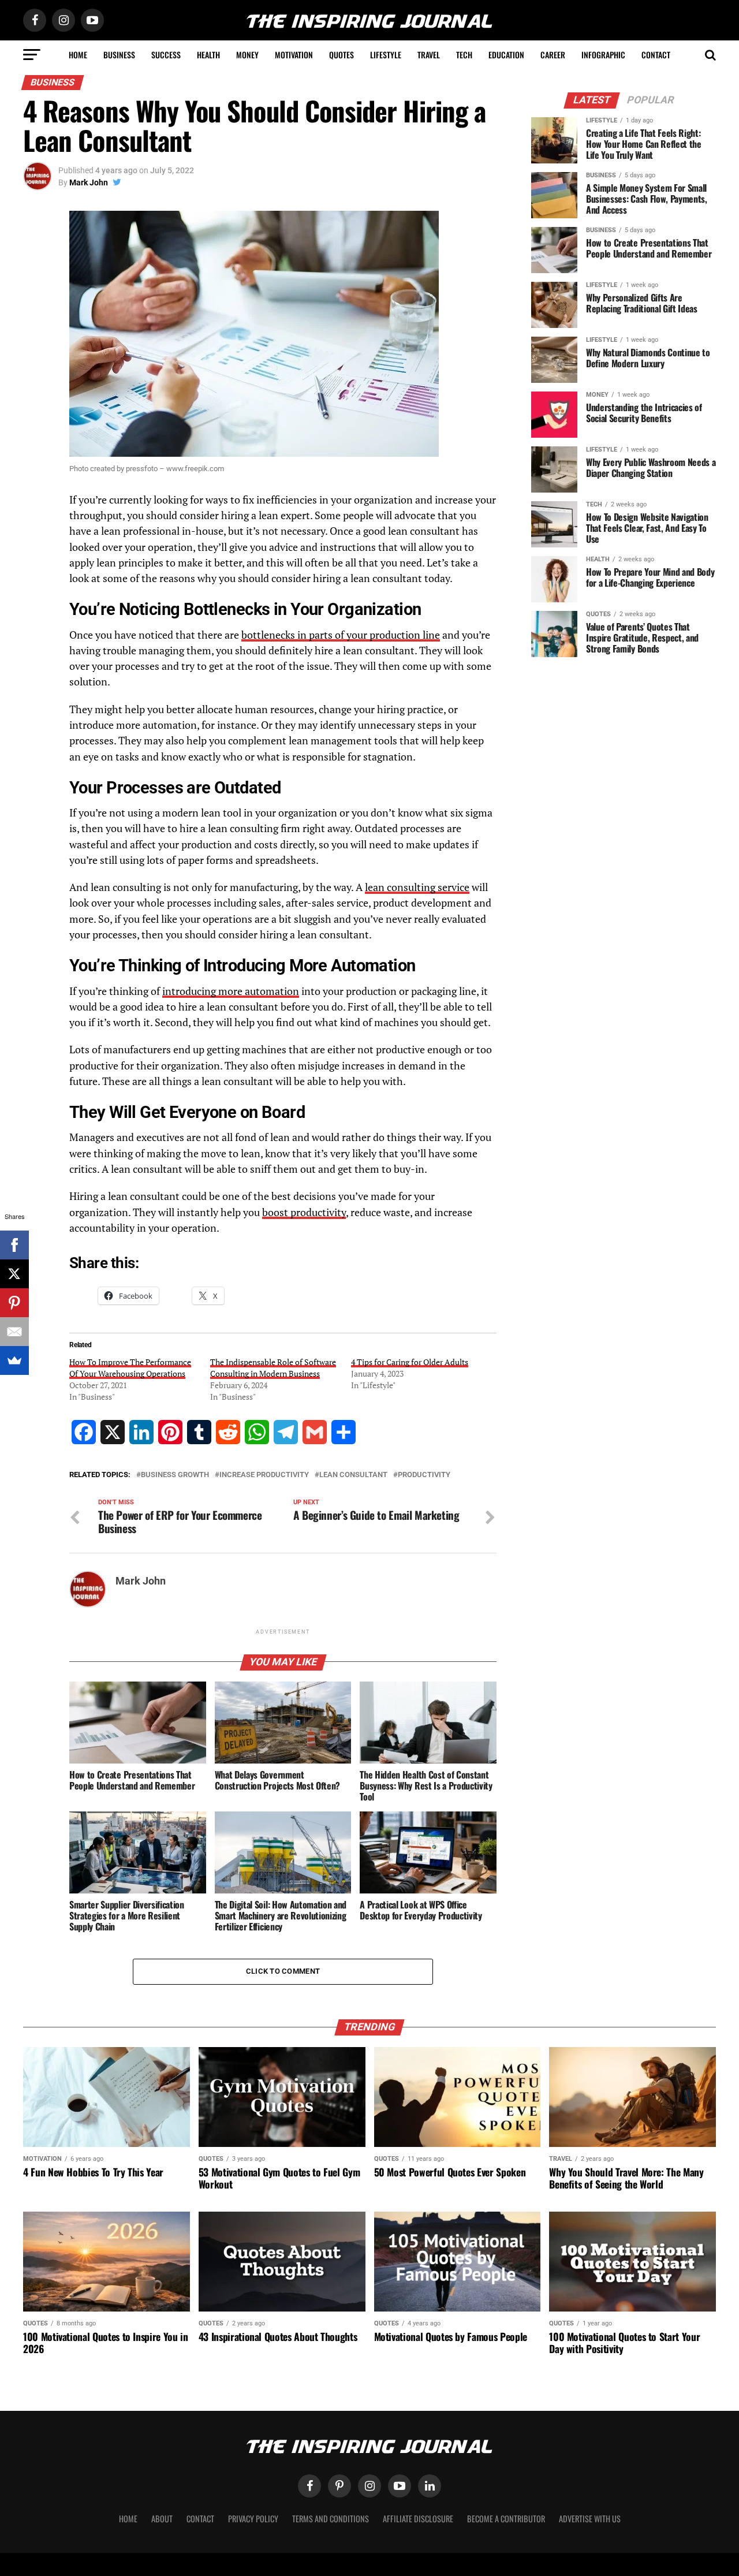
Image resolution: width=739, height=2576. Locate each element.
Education (506, 55)
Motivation (294, 55)
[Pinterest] (14, 1303)
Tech (464, 55)
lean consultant (353, 1475)
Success (166, 55)
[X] (14, 1274)
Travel (429, 55)
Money (247, 55)
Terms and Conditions (331, 2519)
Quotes (341, 55)
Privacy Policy (253, 2519)
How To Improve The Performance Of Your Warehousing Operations (130, 1368)
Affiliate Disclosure (418, 2519)
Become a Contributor (506, 2519)
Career (553, 55)
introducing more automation (231, 991)
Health (208, 55)
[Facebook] (14, 1245)
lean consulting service (417, 887)
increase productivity (264, 1475)
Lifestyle (386, 55)
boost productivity (304, 1212)
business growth (175, 1475)
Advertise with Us (590, 2519)
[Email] (14, 1332)
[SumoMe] (14, 1360)
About (162, 2519)
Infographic (603, 55)
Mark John (89, 182)
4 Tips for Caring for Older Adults (410, 1362)
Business (119, 55)
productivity (424, 1475)
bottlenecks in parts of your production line (341, 635)
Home (78, 55)
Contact (656, 55)
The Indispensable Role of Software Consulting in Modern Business (273, 1368)
